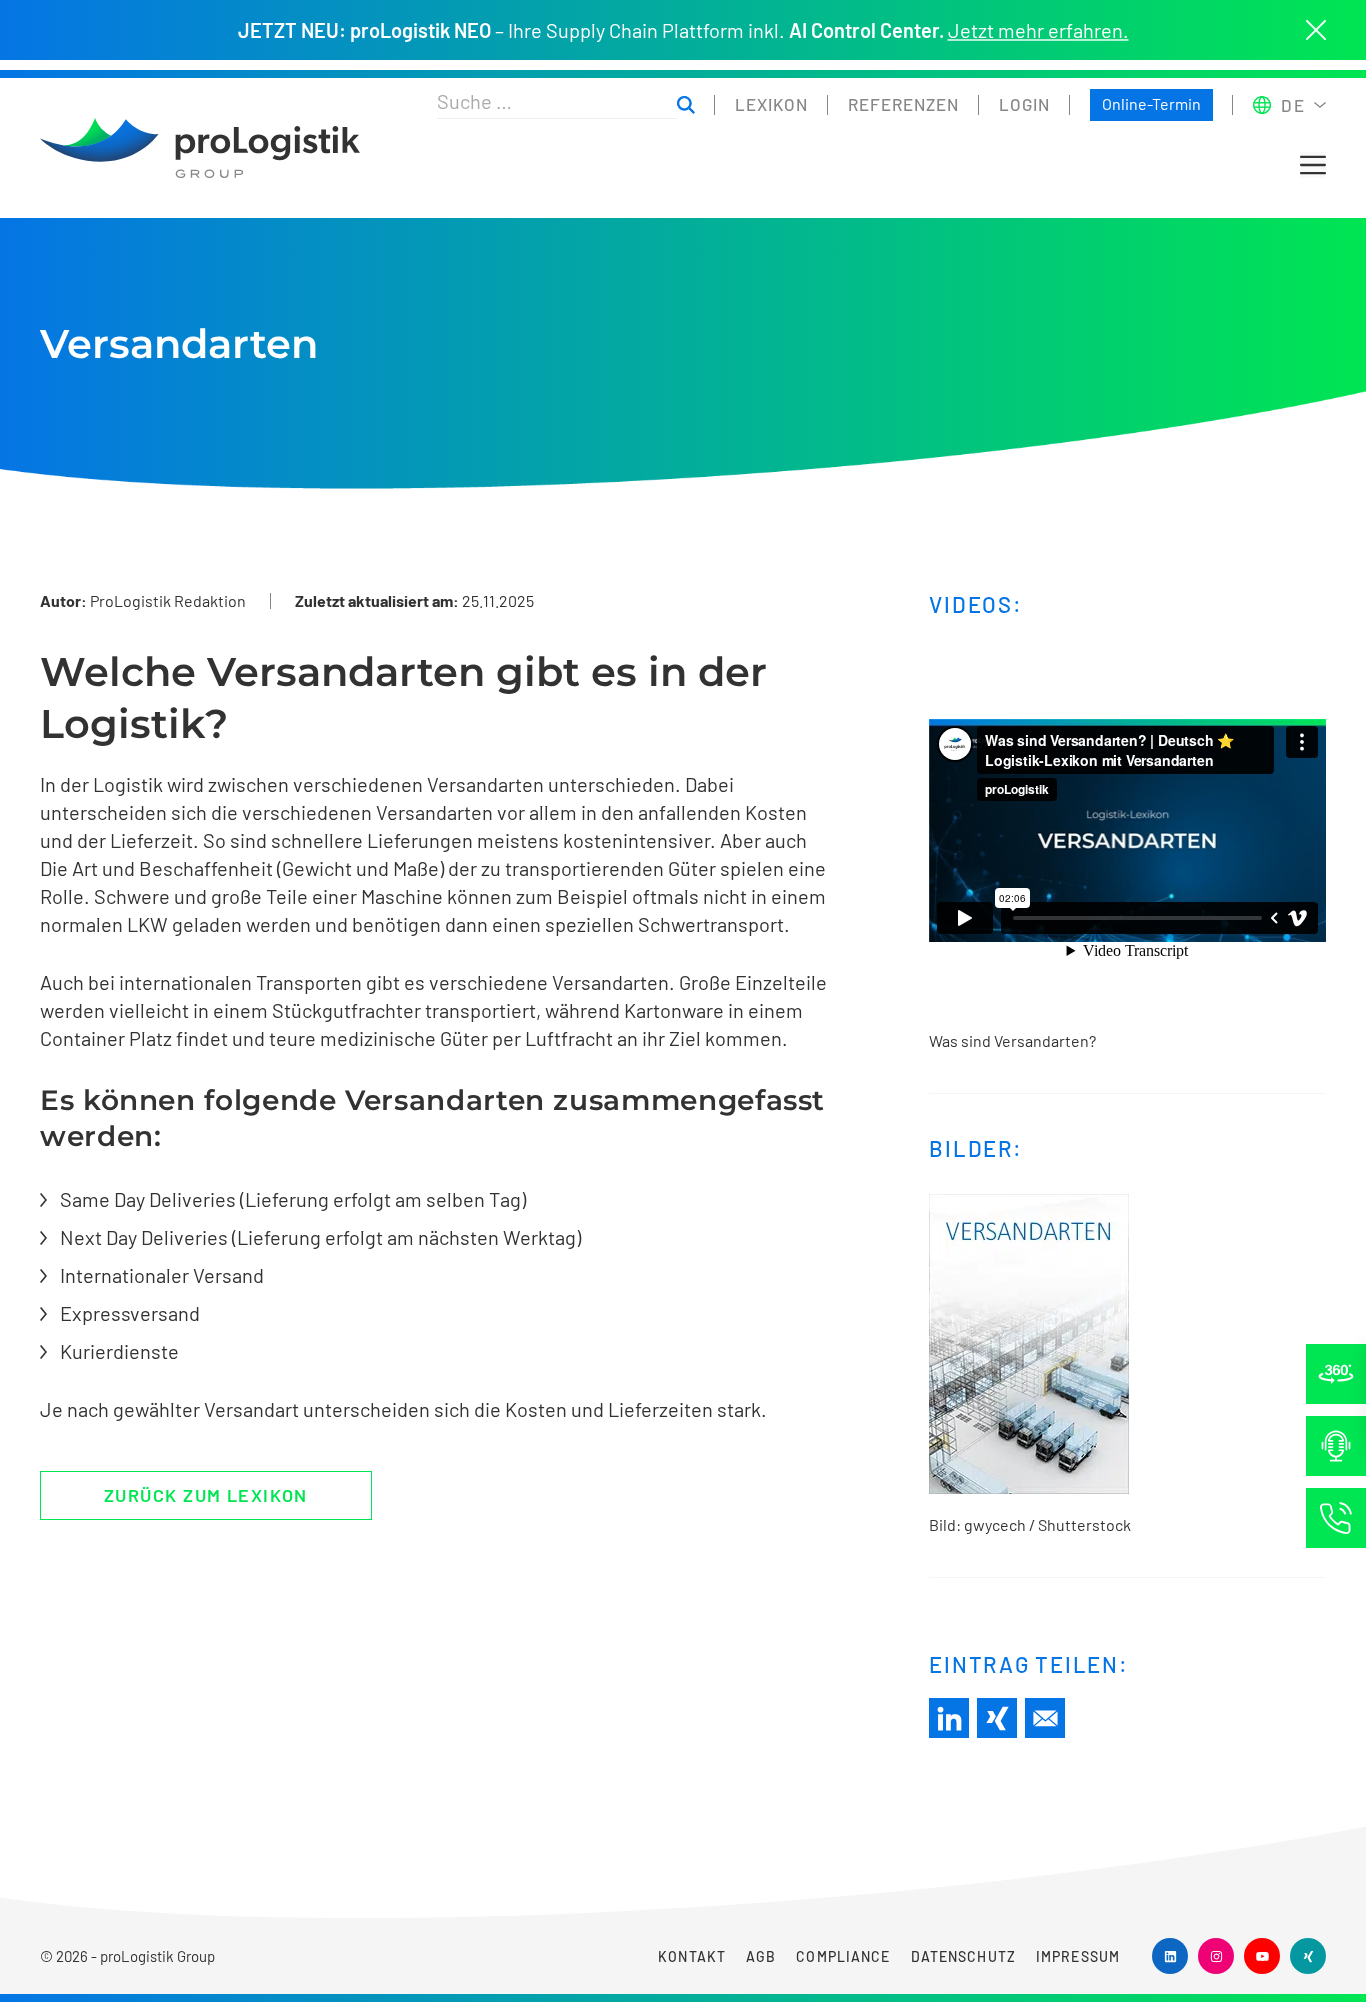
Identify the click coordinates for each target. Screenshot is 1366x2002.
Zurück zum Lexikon (206, 1495)
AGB (761, 1956)
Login (1024, 104)
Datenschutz (963, 1956)
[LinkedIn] (949, 1718)
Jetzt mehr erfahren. (1038, 30)
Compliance (843, 1956)
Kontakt (692, 1956)
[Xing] (997, 1718)
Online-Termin (1151, 103)
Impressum (1078, 1956)
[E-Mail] (1045, 1718)
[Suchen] (686, 105)
